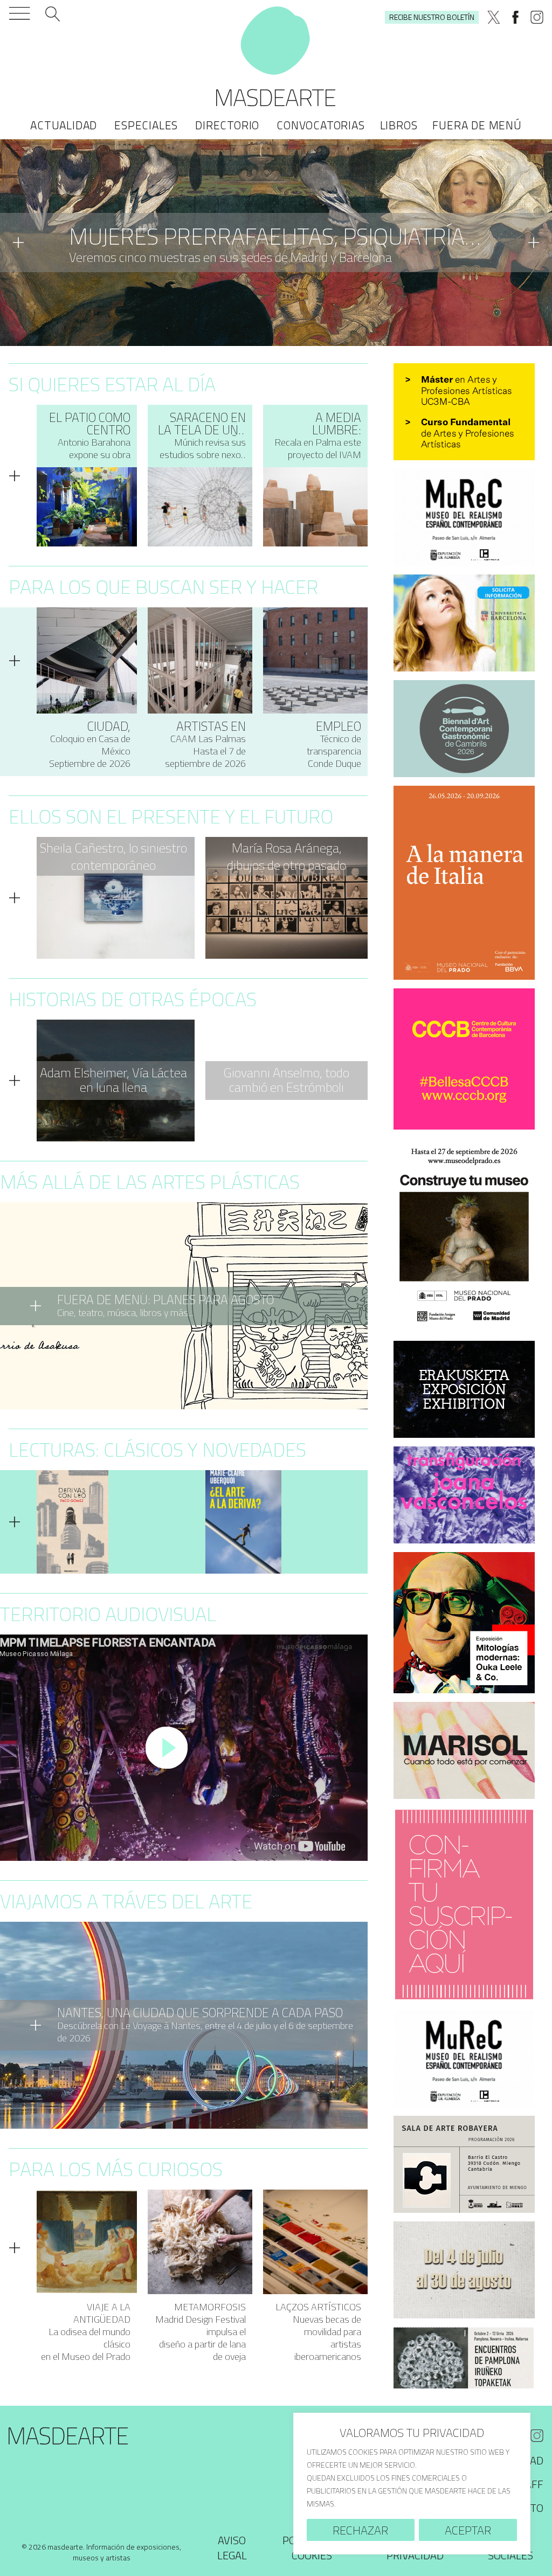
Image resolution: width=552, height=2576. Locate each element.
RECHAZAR (360, 2530)
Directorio (227, 125)
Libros (399, 125)
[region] (412, 2484)
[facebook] (515, 17)
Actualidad (64, 125)
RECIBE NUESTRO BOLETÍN (432, 17)
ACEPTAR (468, 2530)
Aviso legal (232, 2548)
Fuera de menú (477, 125)
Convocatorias (320, 125)
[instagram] (537, 17)
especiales (146, 125)
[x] (494, 17)
